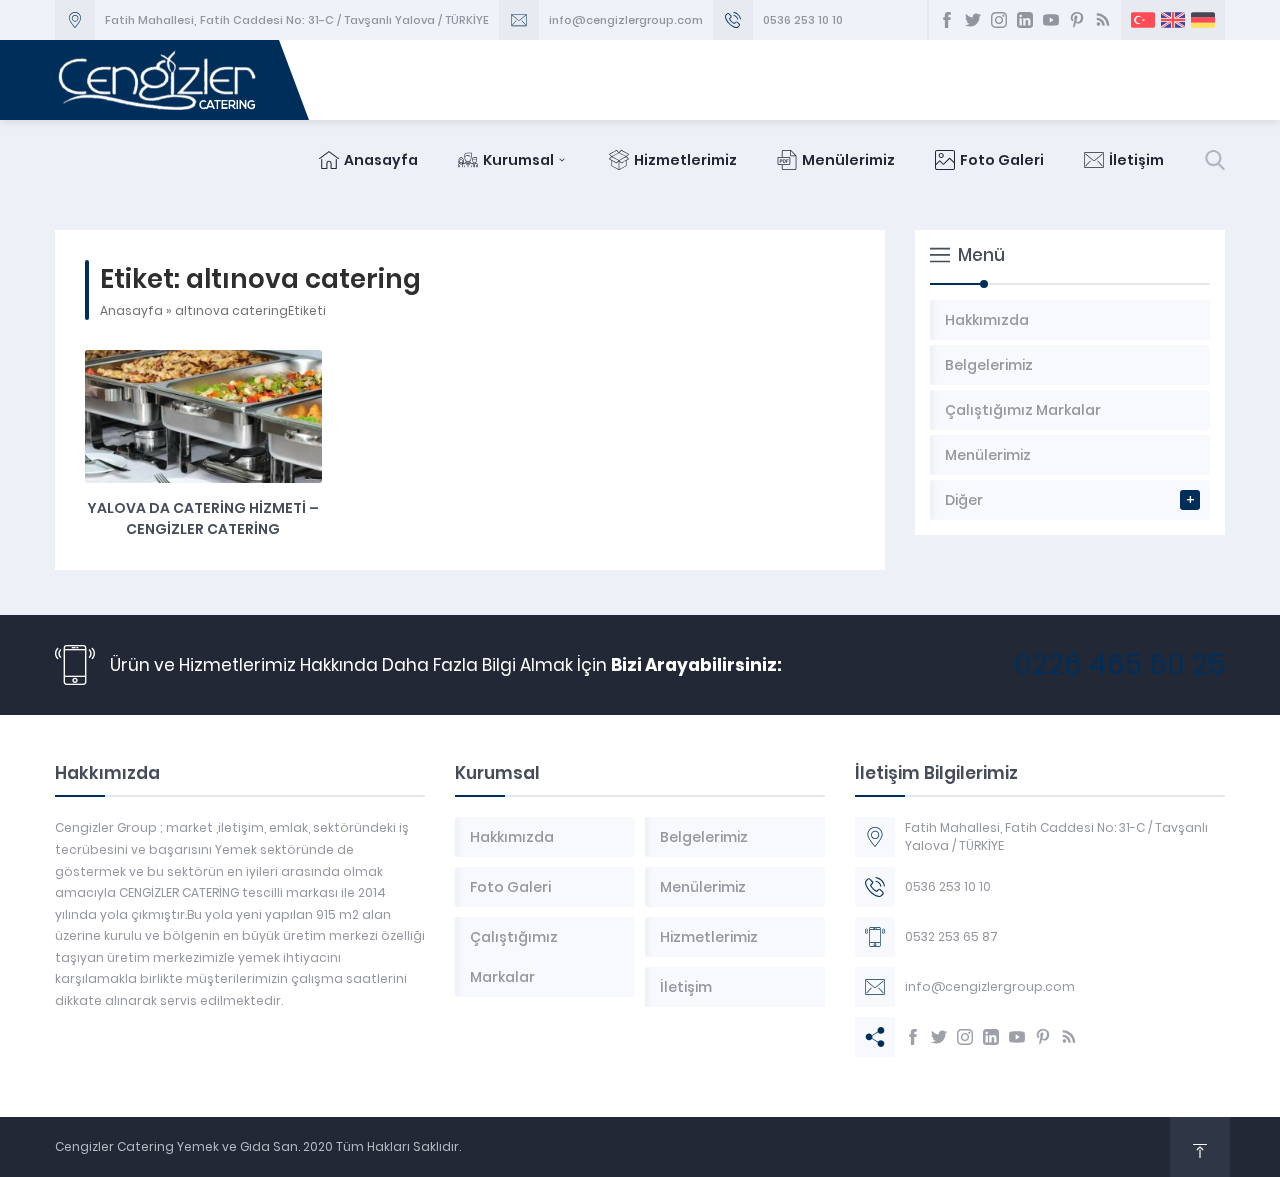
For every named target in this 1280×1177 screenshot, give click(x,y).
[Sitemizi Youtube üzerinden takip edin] (1051, 20)
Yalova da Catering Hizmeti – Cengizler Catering (203, 518)
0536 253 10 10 (803, 20)
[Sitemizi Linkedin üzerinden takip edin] (1025, 20)
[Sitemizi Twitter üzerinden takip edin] (973, 20)
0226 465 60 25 (1119, 664)
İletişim (1136, 160)
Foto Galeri (1002, 160)
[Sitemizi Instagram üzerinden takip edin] (999, 20)
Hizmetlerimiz (685, 160)
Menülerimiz (848, 160)
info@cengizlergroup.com (626, 20)
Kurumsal (518, 160)
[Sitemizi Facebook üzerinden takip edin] (947, 20)
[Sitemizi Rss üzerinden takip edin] (1103, 20)
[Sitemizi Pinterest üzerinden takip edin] (1077, 20)
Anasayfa (381, 160)
